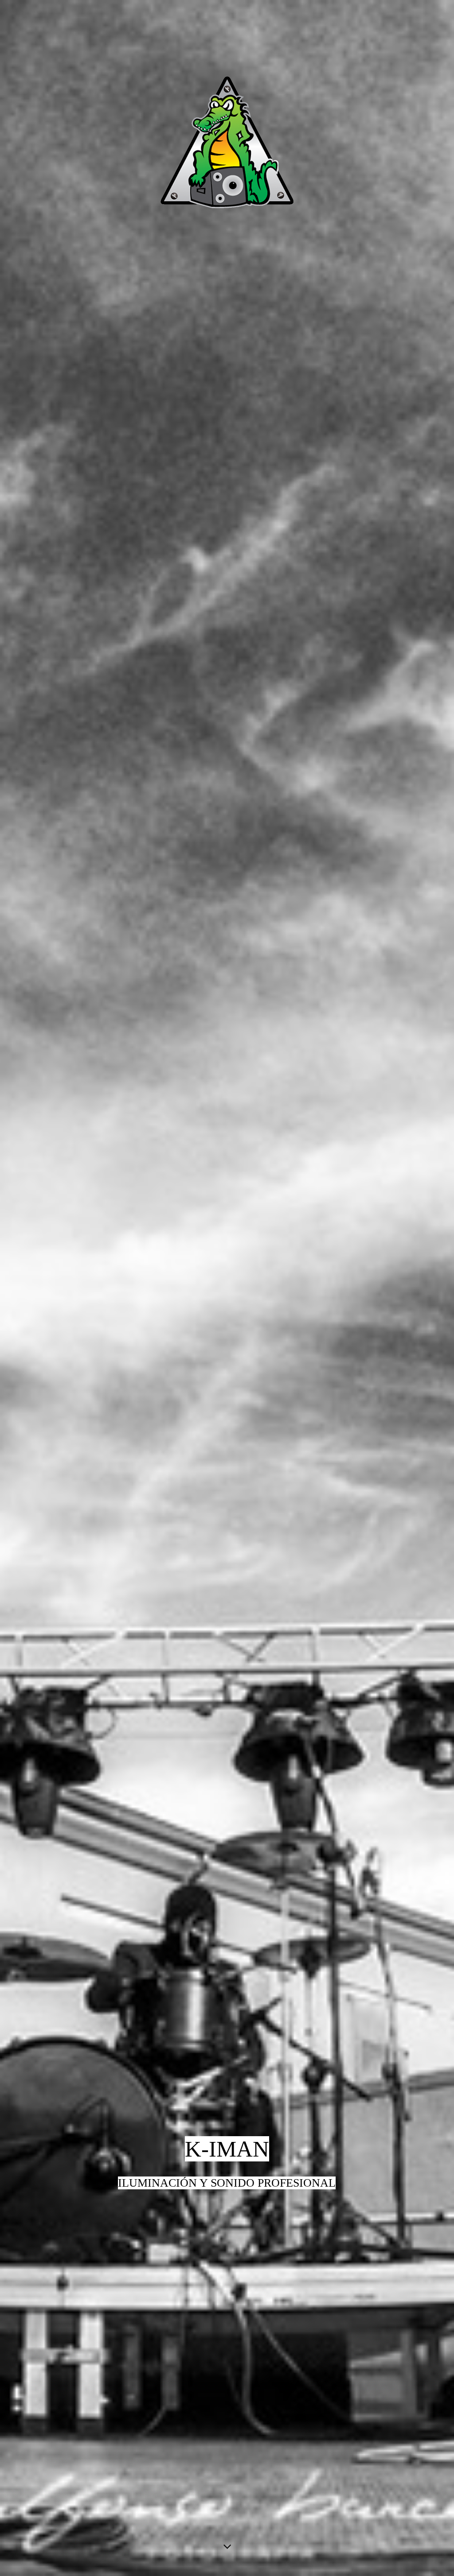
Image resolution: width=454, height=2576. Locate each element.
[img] (227, 1288)
